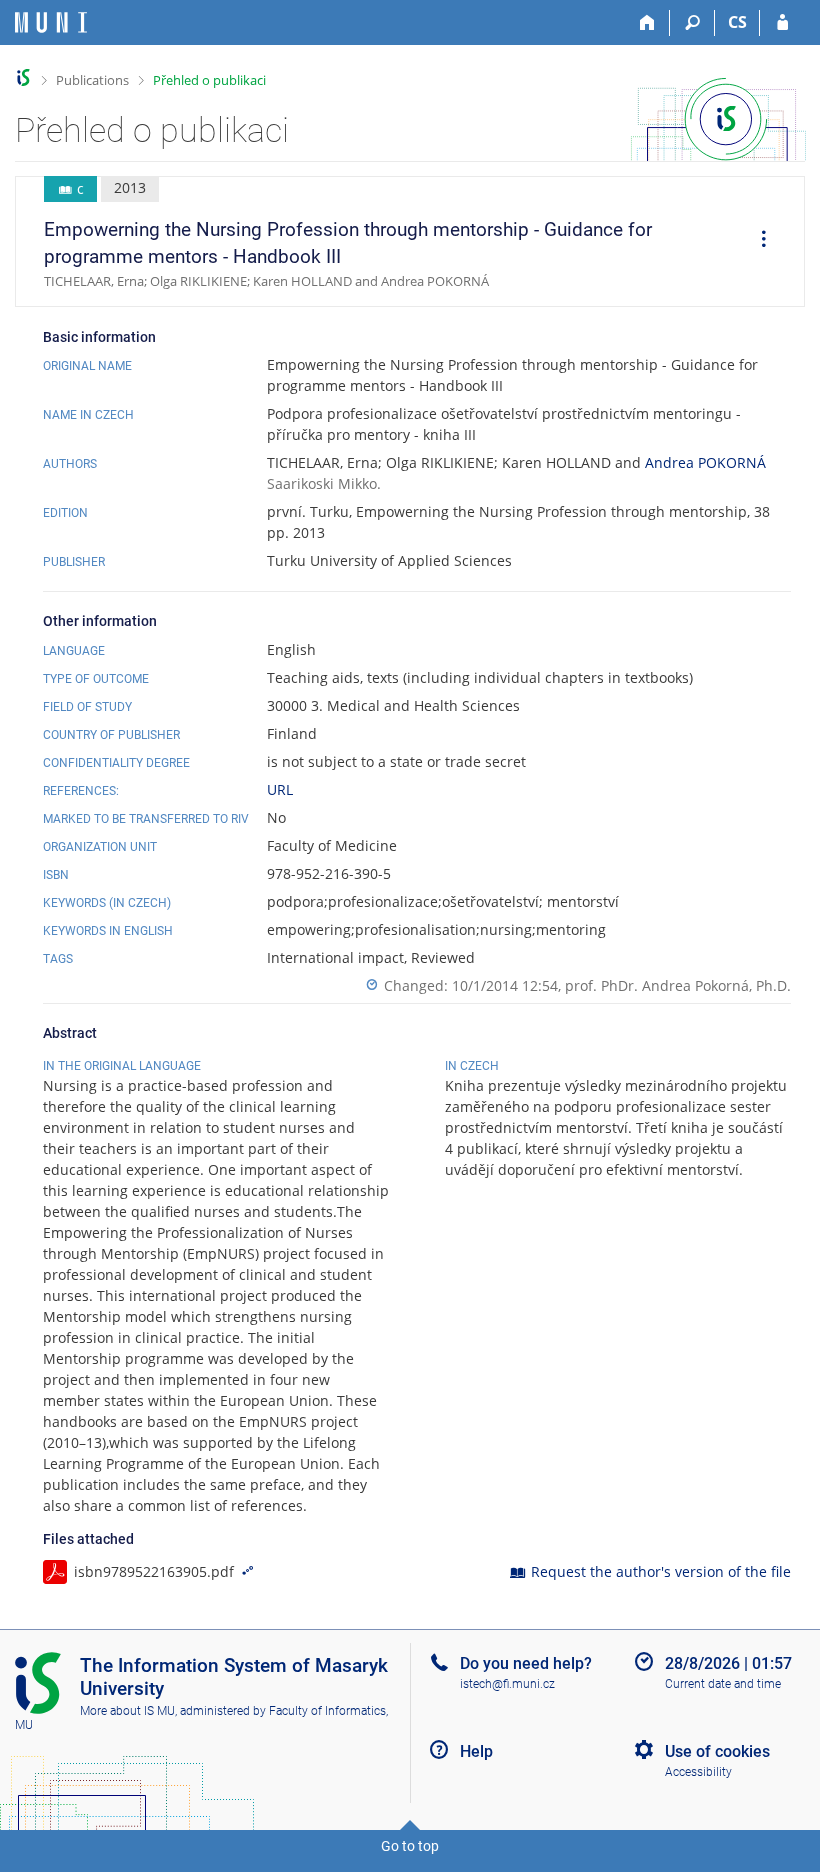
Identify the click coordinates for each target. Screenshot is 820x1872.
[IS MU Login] (782, 23)
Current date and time (723, 1684)
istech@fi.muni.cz (507, 1684)
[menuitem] (757, 242)
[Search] (692, 23)
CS (737, 22)
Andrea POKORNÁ (705, 462)
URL (280, 789)
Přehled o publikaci (209, 80)
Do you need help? (526, 1663)
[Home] (647, 23)
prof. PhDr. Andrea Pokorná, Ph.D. (678, 985)
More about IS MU (127, 1711)
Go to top (410, 1846)
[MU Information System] (23, 77)
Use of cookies (717, 1751)
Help (476, 1751)
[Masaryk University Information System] (51, 22)
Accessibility (698, 1772)
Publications (92, 80)
